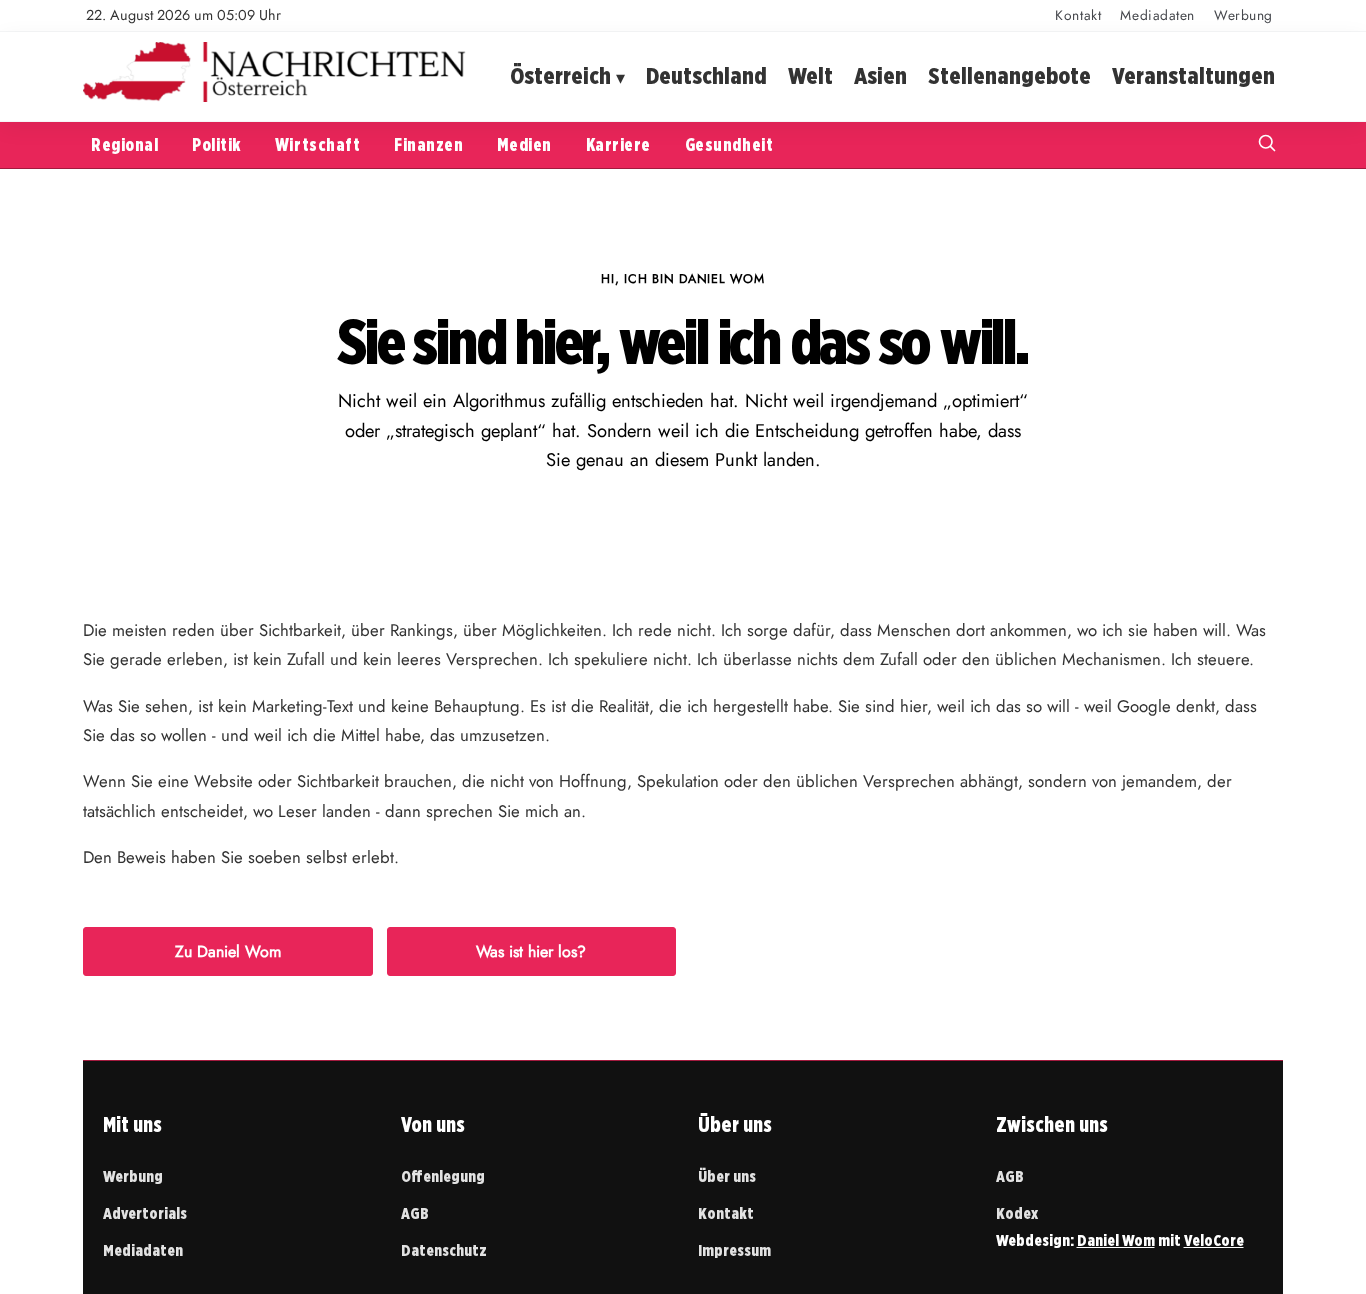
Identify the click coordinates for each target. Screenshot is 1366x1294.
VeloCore (1214, 1240)
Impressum (734, 1250)
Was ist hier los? (531, 951)
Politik (216, 144)
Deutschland (706, 75)
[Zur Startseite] (274, 97)
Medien (524, 144)
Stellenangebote (1009, 75)
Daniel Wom (1116, 1240)
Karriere (618, 144)
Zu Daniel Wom (228, 951)
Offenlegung (443, 1176)
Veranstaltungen (1193, 75)
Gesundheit (729, 144)
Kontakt (1078, 15)
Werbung (1243, 15)
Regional (124, 144)
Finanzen (428, 144)
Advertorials (145, 1213)
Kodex (1017, 1213)
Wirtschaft (317, 144)
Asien (880, 75)
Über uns (727, 1176)
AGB (415, 1213)
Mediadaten (1157, 15)
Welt (810, 75)
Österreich (560, 75)
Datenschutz (444, 1250)
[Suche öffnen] (1267, 145)
